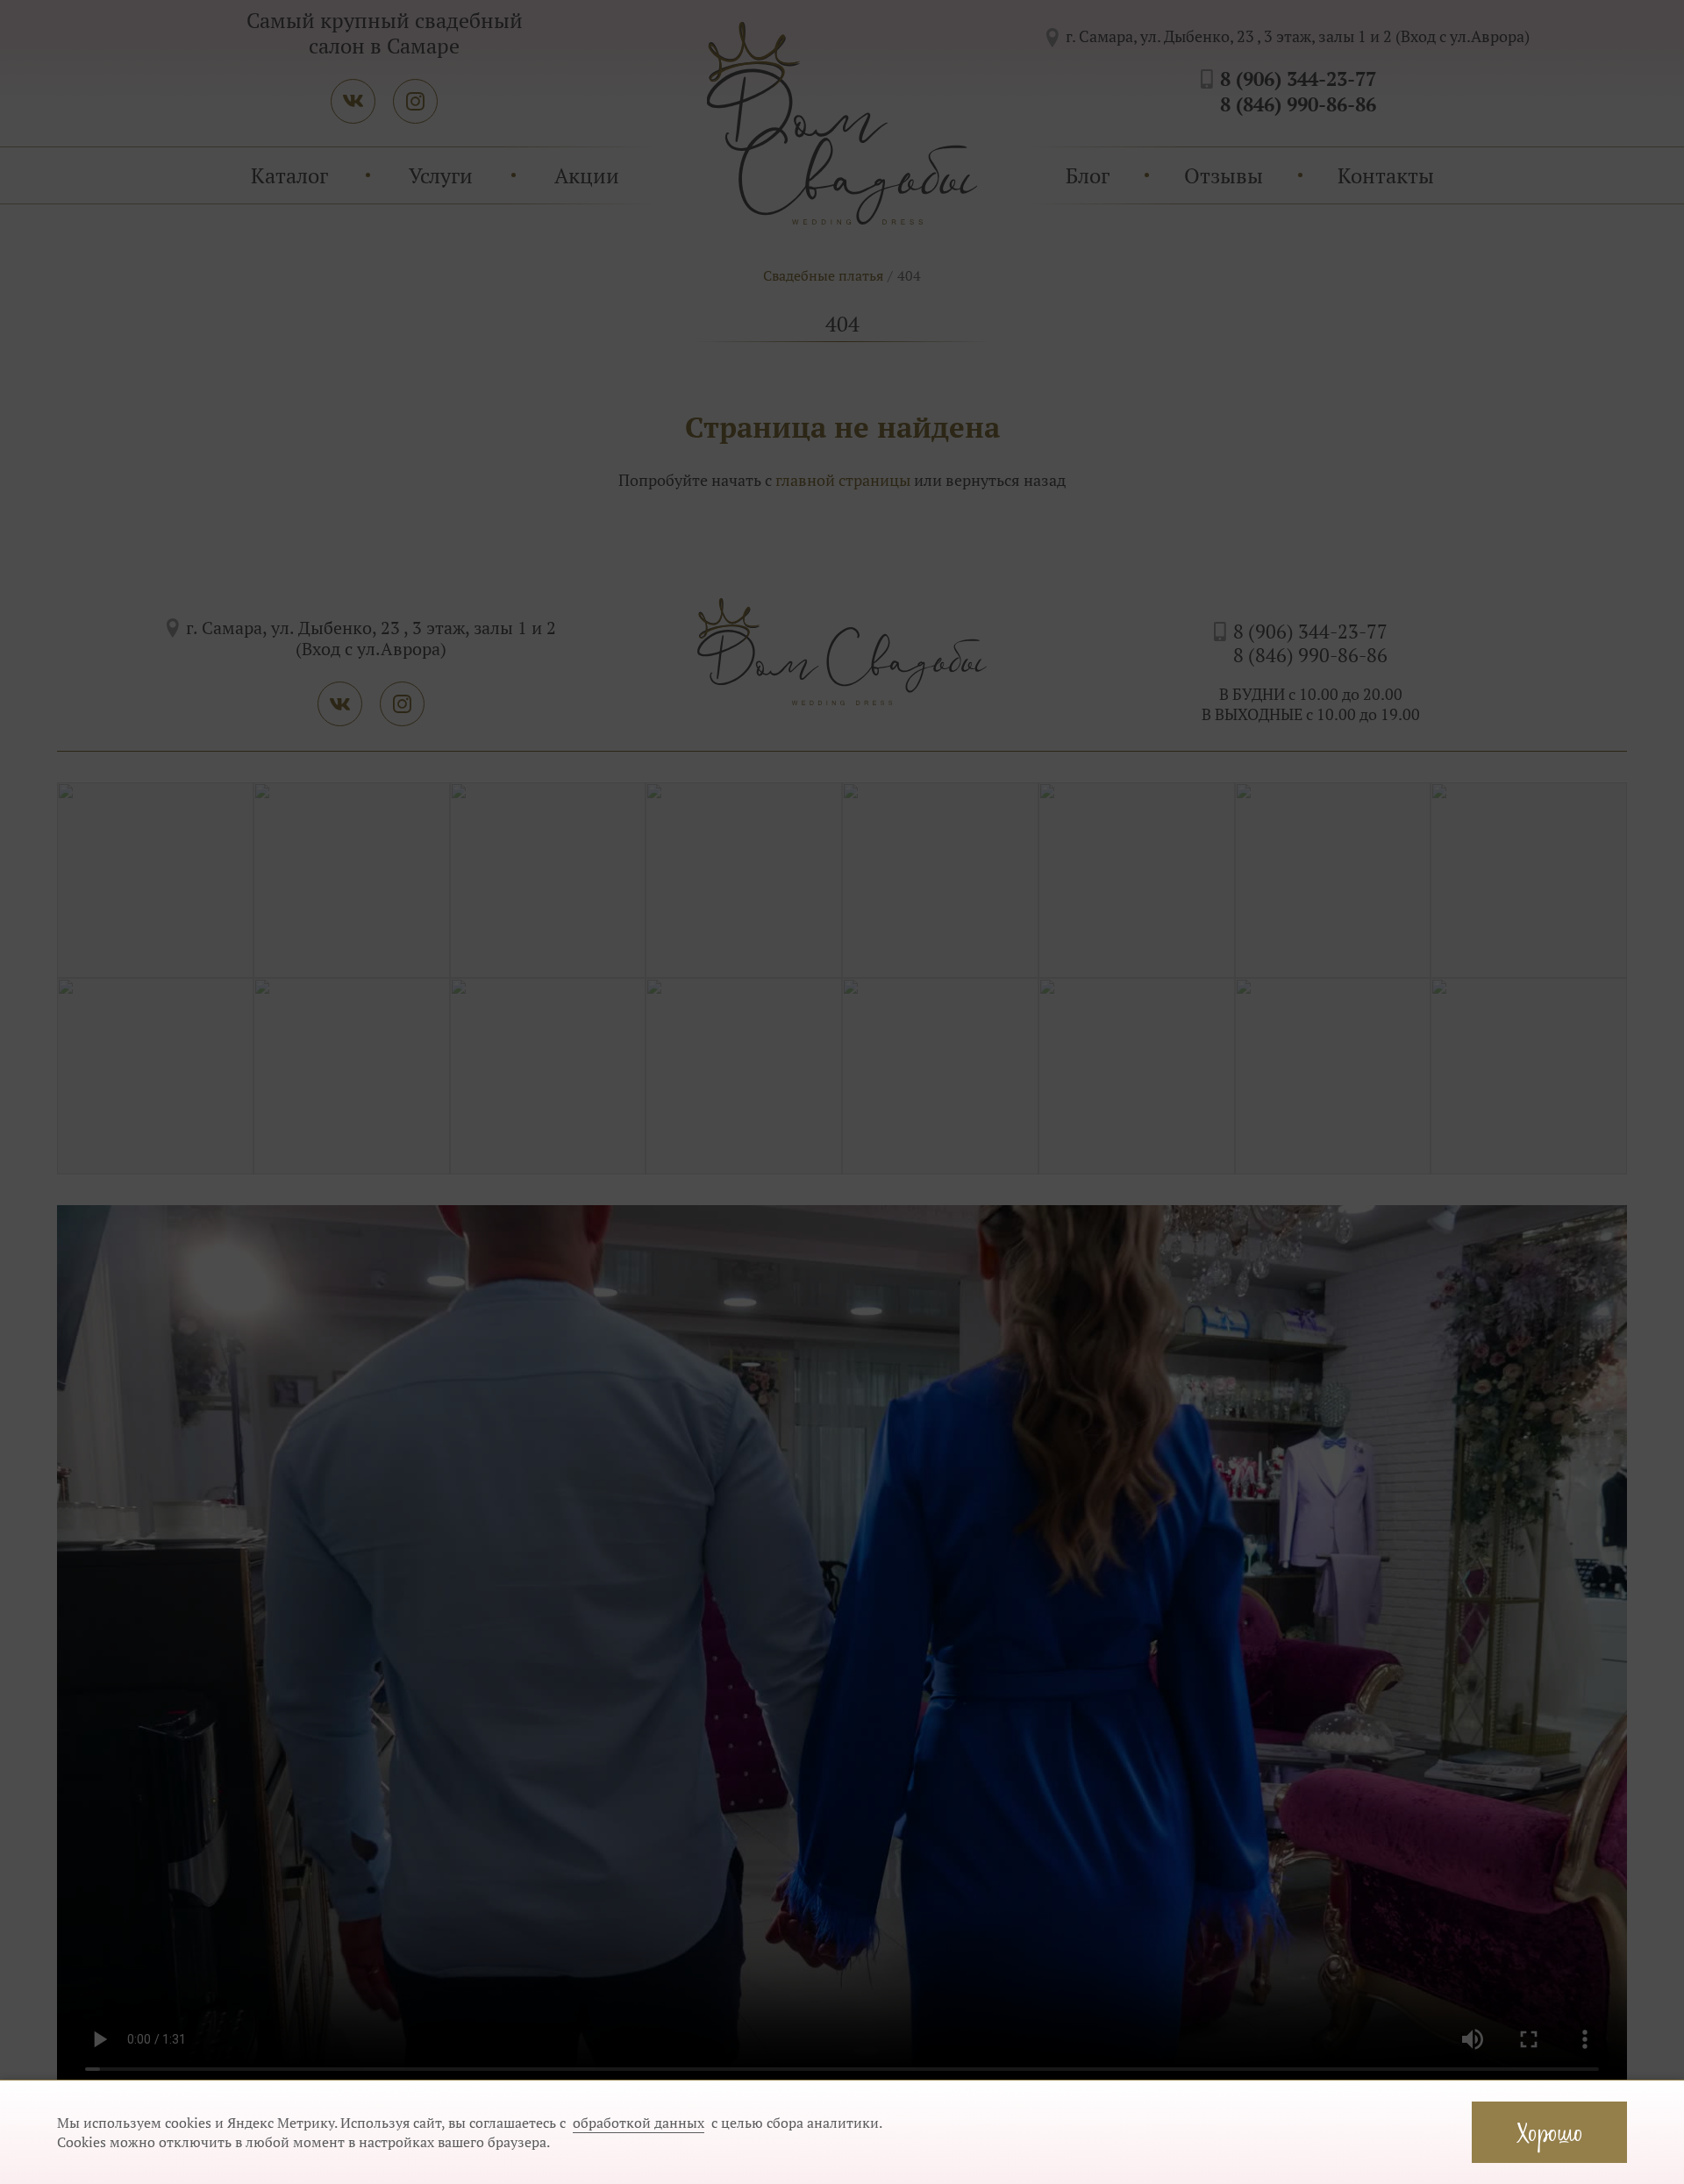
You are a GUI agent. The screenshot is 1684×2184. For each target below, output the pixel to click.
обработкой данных (639, 2123)
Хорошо (1549, 2132)
